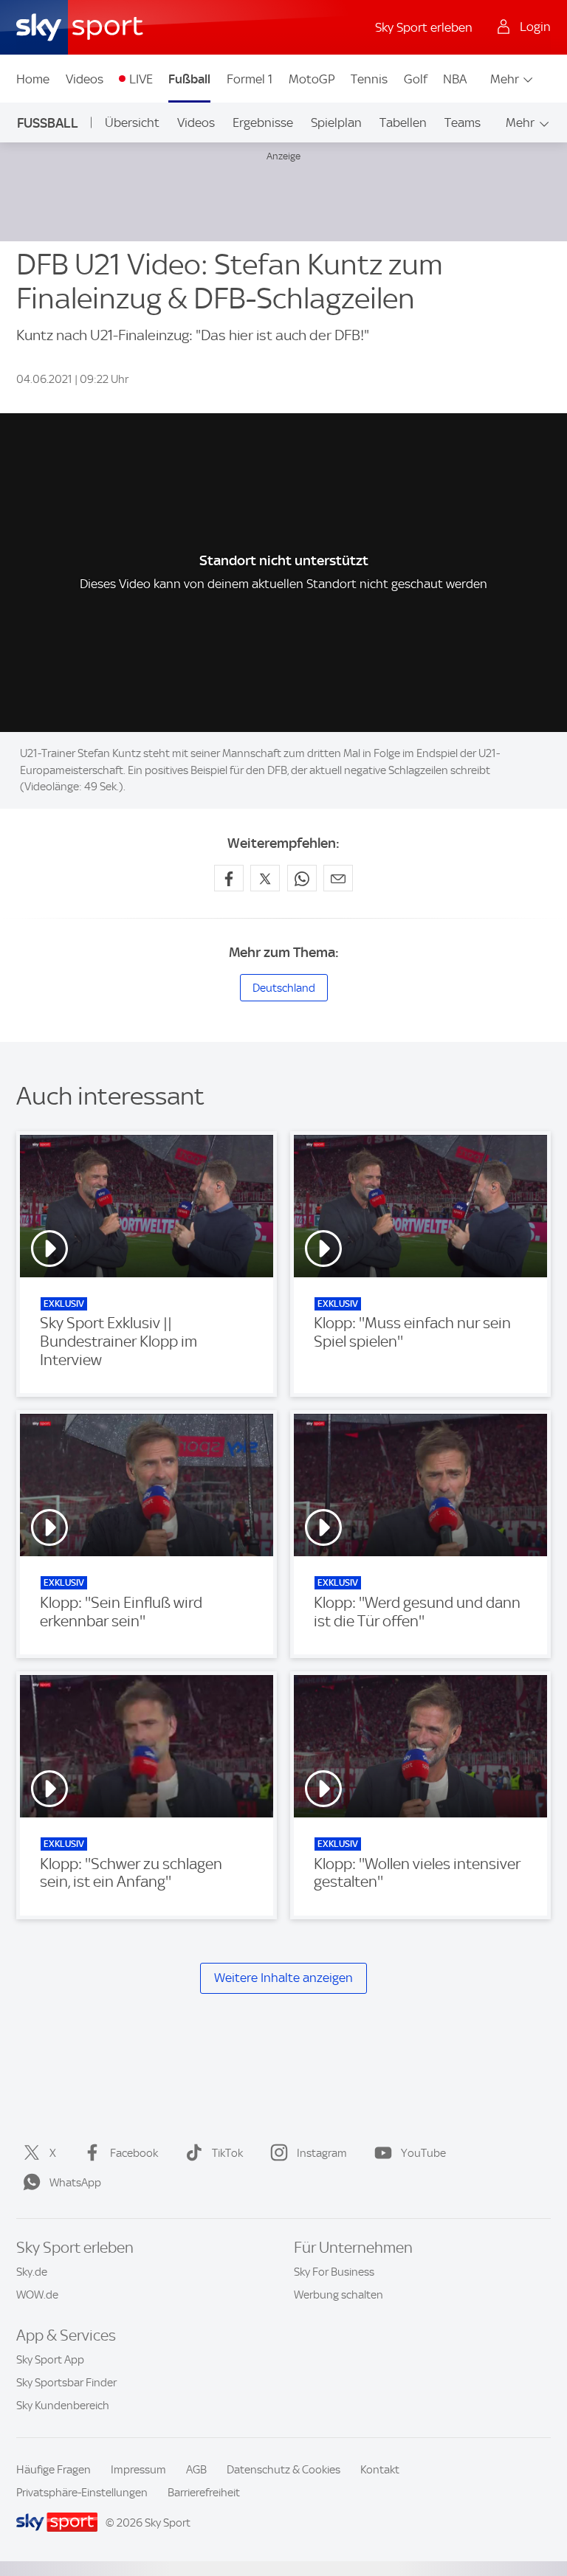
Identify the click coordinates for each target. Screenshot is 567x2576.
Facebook (134, 2153)
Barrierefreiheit (204, 2493)
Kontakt (380, 2470)
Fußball (189, 79)
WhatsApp (75, 2183)
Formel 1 (250, 79)
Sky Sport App (50, 2360)
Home (33, 79)
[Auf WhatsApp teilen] (302, 878)
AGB (196, 2470)
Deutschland (284, 988)
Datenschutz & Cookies (283, 2470)
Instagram (322, 2153)
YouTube (423, 2153)
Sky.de (32, 2272)
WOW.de (37, 2295)
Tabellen (403, 122)
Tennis (369, 79)
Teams (463, 122)
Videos (85, 79)
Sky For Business (334, 2272)
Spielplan (336, 122)
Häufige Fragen (54, 2470)
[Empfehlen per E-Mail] (338, 878)
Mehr (505, 79)
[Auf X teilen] (265, 878)
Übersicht (132, 122)
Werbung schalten (339, 2295)
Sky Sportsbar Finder (66, 2383)
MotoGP (312, 79)
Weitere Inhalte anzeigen (283, 1978)
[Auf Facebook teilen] (229, 878)
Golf (416, 79)
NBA (455, 79)
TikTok (227, 2153)
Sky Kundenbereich (63, 2406)
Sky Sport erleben (424, 27)
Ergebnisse (263, 122)
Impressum (138, 2470)
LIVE (141, 79)
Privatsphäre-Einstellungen (82, 2493)
